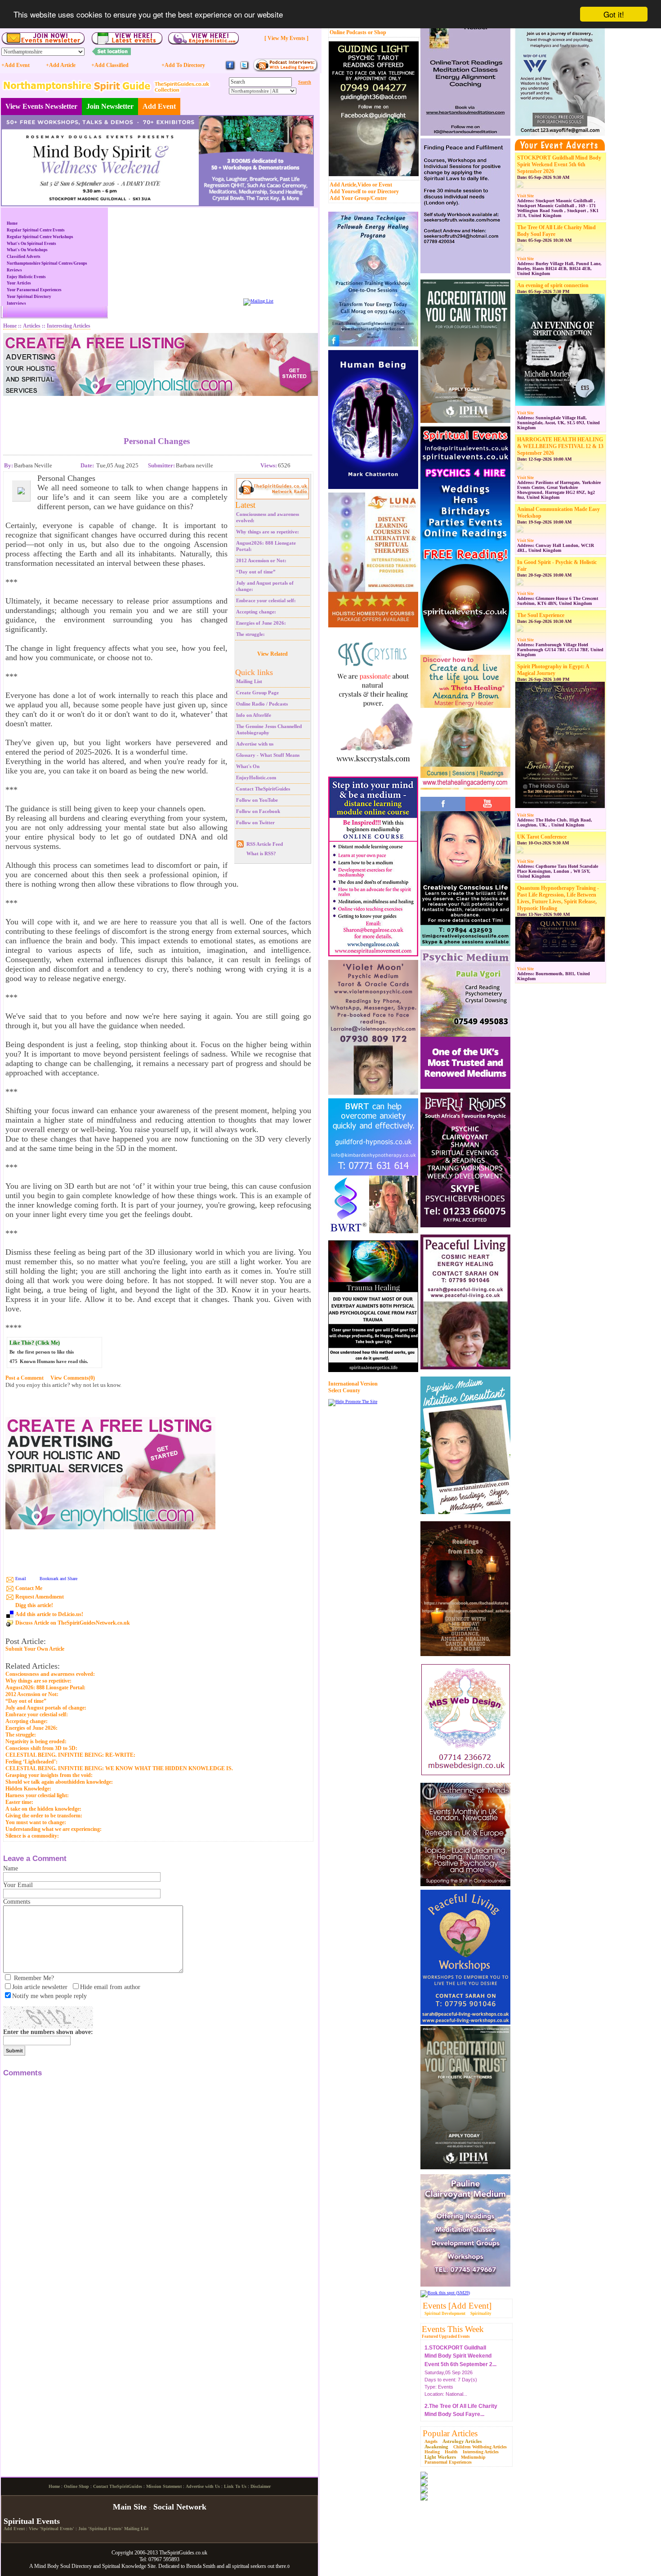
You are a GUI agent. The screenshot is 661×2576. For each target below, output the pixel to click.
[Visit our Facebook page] (230, 69)
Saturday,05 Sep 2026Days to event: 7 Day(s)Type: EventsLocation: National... (460, 2358)
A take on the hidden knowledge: (43, 1809)
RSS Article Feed (265, 844)
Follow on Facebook (258, 811)
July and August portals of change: (46, 1708)
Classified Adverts (24, 257)
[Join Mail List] (258, 301)
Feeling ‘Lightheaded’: (31, 1762)
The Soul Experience (541, 615)
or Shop (377, 32)
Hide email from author (110, 1987)
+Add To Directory (183, 65)
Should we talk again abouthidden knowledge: (59, 1782)
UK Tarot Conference (542, 837)
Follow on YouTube (257, 800)
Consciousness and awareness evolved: (50, 1674)
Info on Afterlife (254, 715)
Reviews (14, 270)
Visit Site (525, 196)
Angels (431, 2441)
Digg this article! (34, 1605)
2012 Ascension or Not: (261, 560)
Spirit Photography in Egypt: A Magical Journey (553, 670)
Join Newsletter (110, 106)
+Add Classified (110, 65)
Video (364, 185)
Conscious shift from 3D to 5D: (41, 1748)
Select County (344, 1390)
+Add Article (61, 65)
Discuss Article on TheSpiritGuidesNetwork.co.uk (73, 1623)
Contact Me (29, 1588)
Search (305, 82)
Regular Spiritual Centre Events (36, 230)
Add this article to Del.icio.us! (49, 1614)
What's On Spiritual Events (31, 244)
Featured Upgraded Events (446, 2336)
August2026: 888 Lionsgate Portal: (45, 1688)
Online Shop (76, 2561)
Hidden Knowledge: (28, 1789)
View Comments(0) (73, 1378)
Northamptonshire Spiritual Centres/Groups (47, 263)
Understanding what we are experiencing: (54, 1829)
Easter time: (19, 1802)
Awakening (436, 2447)
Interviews (16, 303)
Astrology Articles (462, 2441)
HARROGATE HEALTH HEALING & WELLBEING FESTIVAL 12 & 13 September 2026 (560, 446)
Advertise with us (255, 744)
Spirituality (481, 2314)
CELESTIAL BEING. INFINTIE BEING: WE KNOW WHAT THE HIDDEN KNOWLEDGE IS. (119, 1768)
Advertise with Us (203, 2561)
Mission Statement (164, 2561)
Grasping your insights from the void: (49, 1775)
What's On (248, 766)
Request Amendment (40, 1597)
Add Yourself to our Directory (364, 191)
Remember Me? (34, 1978)
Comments (17, 1902)
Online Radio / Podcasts (262, 704)
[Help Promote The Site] (353, 1401)
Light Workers (440, 2457)
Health (451, 2452)
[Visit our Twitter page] (244, 69)
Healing (432, 2452)
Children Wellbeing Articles (480, 2447)
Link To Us (235, 2561)
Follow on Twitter (255, 822)
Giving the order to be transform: (44, 1816)
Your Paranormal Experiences (34, 290)
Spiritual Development (445, 2314)
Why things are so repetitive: (268, 532)
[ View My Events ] (286, 38)
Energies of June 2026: (261, 623)
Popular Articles (450, 2433)
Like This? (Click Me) (35, 1343)
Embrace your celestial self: (266, 600)
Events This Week (453, 2329)
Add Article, (344, 185)
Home (12, 223)
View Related (272, 654)
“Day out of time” (256, 572)
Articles (32, 326)
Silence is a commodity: (32, 1836)
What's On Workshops (27, 250)
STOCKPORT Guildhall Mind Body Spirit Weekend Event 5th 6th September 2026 (559, 164)
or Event (382, 185)
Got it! (614, 14)
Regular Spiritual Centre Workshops (40, 237)
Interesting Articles (481, 2452)
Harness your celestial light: (37, 1795)
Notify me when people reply (49, 1996)
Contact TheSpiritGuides (263, 789)
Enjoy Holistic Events (26, 277)
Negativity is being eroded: (36, 1741)
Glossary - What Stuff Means (268, 755)
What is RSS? (261, 853)
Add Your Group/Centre (358, 198)
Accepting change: (256, 612)
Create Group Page (257, 693)
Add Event (159, 106)
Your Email (18, 1885)
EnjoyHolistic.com (256, 777)
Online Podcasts (348, 32)
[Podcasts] (285, 70)
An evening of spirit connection (553, 285)
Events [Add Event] (457, 2306)
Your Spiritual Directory (29, 297)
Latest (245, 505)
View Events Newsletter (41, 106)
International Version (353, 1384)
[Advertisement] (157, 409)
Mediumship (473, 2457)
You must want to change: (36, 1822)
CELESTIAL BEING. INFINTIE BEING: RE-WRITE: (70, 1755)
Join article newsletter (40, 1987)
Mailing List (249, 681)
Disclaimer (261, 2561)
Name (11, 1868)
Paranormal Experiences (448, 2462)
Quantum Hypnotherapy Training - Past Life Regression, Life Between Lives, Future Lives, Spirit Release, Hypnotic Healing (558, 898)
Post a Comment (25, 1378)
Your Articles (19, 283)
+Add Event (16, 65)
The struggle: (250, 634)
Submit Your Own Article (35, 1649)
